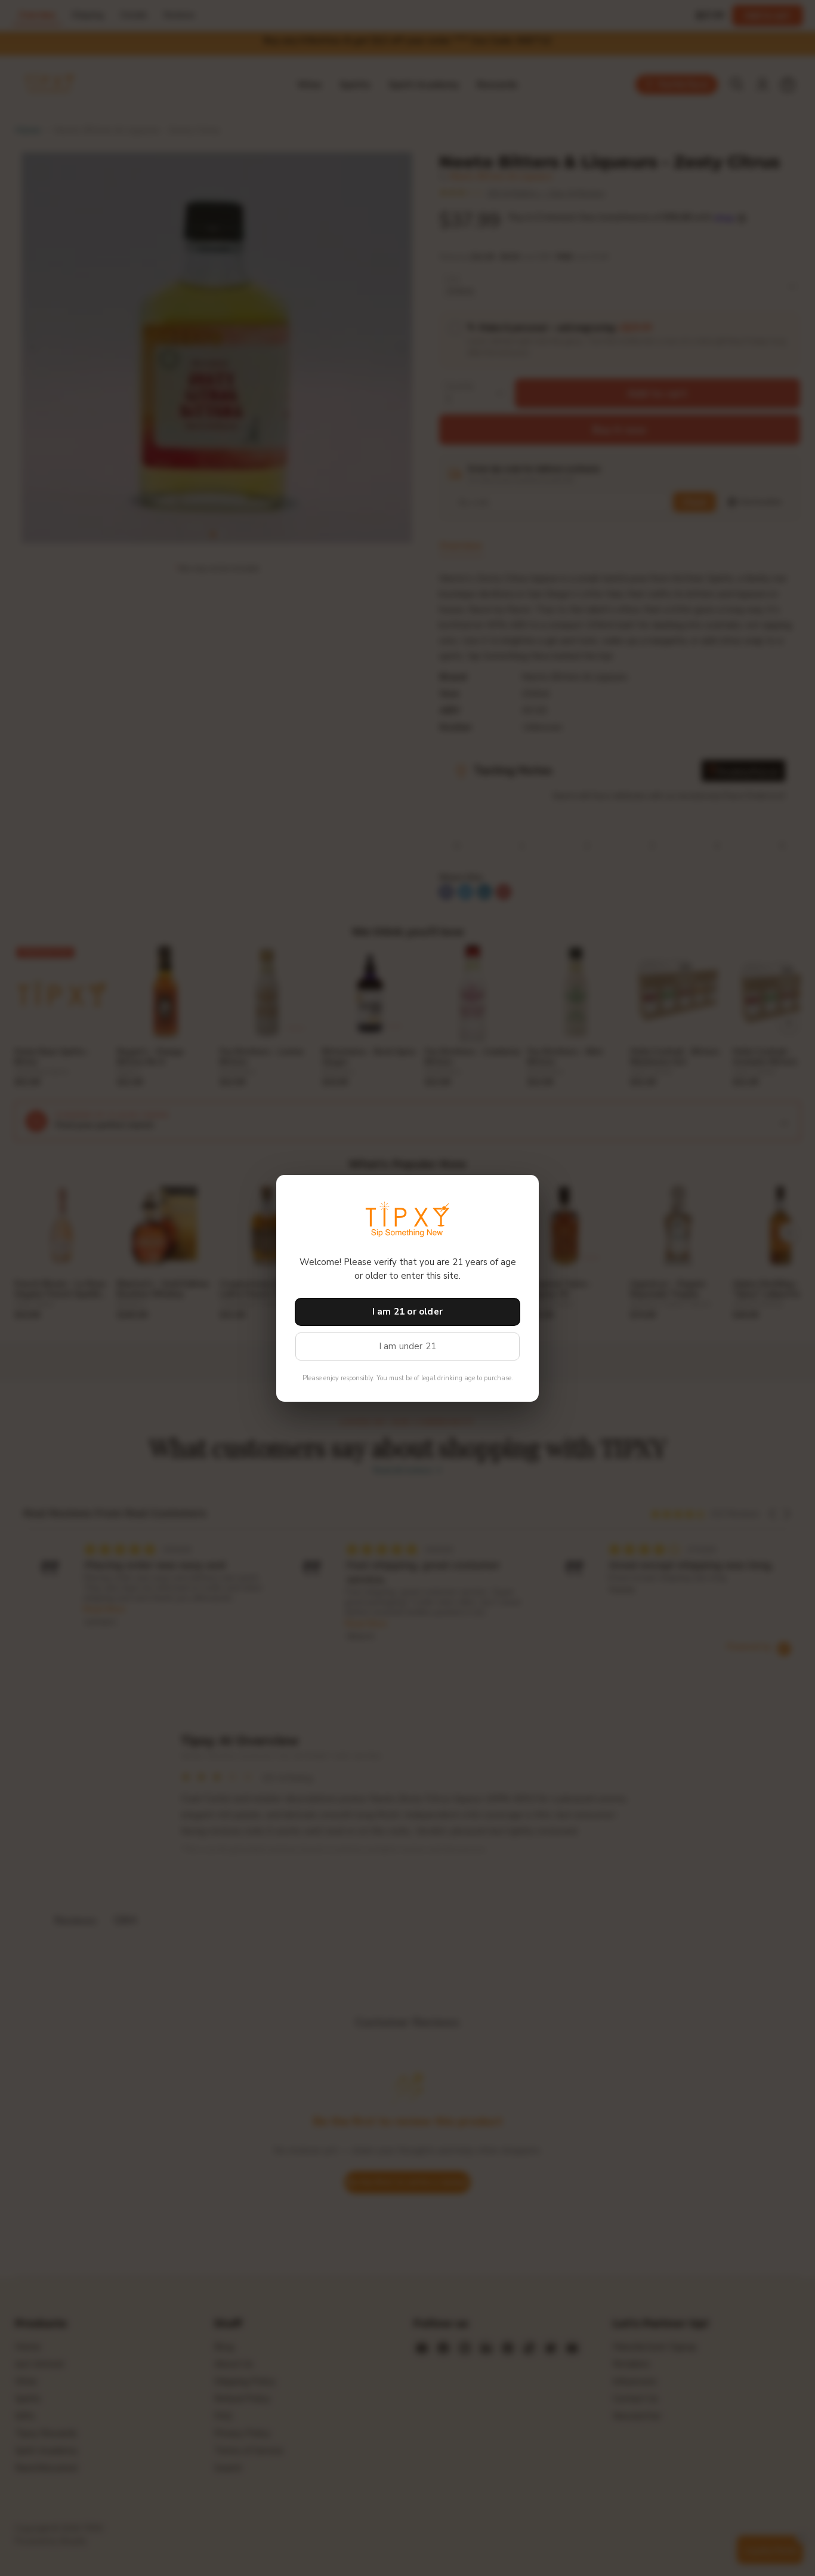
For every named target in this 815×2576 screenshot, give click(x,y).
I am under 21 (408, 1346)
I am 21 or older (407, 1312)
